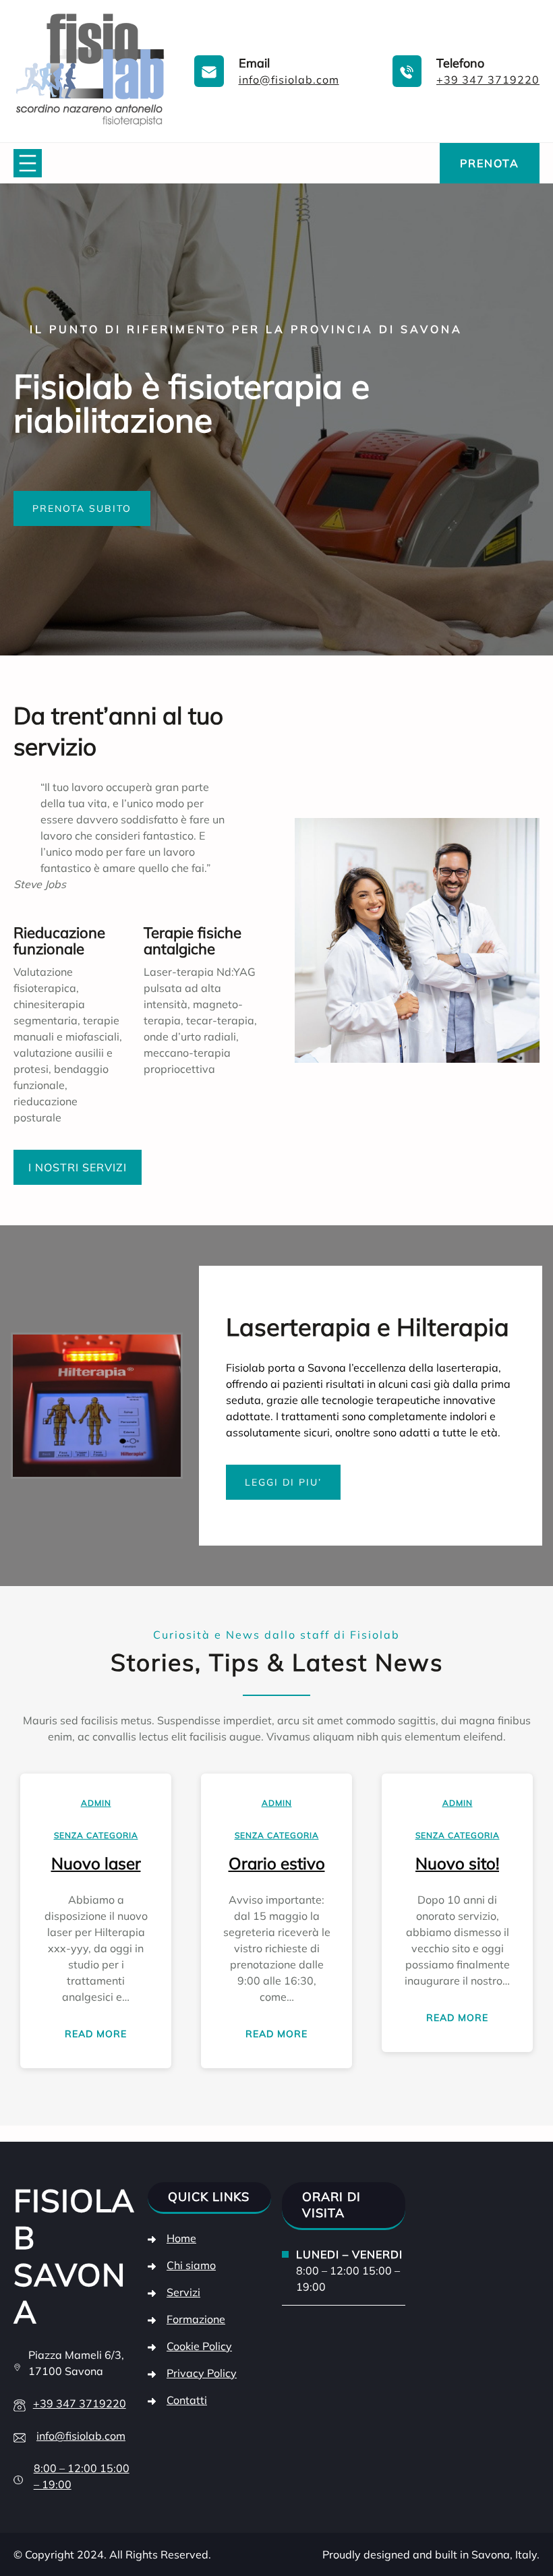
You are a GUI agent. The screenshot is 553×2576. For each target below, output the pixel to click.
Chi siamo (191, 2265)
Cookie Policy (199, 2346)
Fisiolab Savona (74, 2256)
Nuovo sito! (457, 1863)
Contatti (187, 2400)
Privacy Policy (202, 2373)
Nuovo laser (96, 1863)
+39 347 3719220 (488, 80)
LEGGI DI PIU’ (283, 1482)
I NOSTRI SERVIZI (78, 1167)
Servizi (183, 2292)
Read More (99, 2037)
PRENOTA (490, 163)
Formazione (196, 2319)
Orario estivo (277, 1863)
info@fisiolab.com (289, 80)
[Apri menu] (28, 163)
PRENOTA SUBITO (82, 508)
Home (181, 2238)
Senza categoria (96, 1835)
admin (96, 1803)
